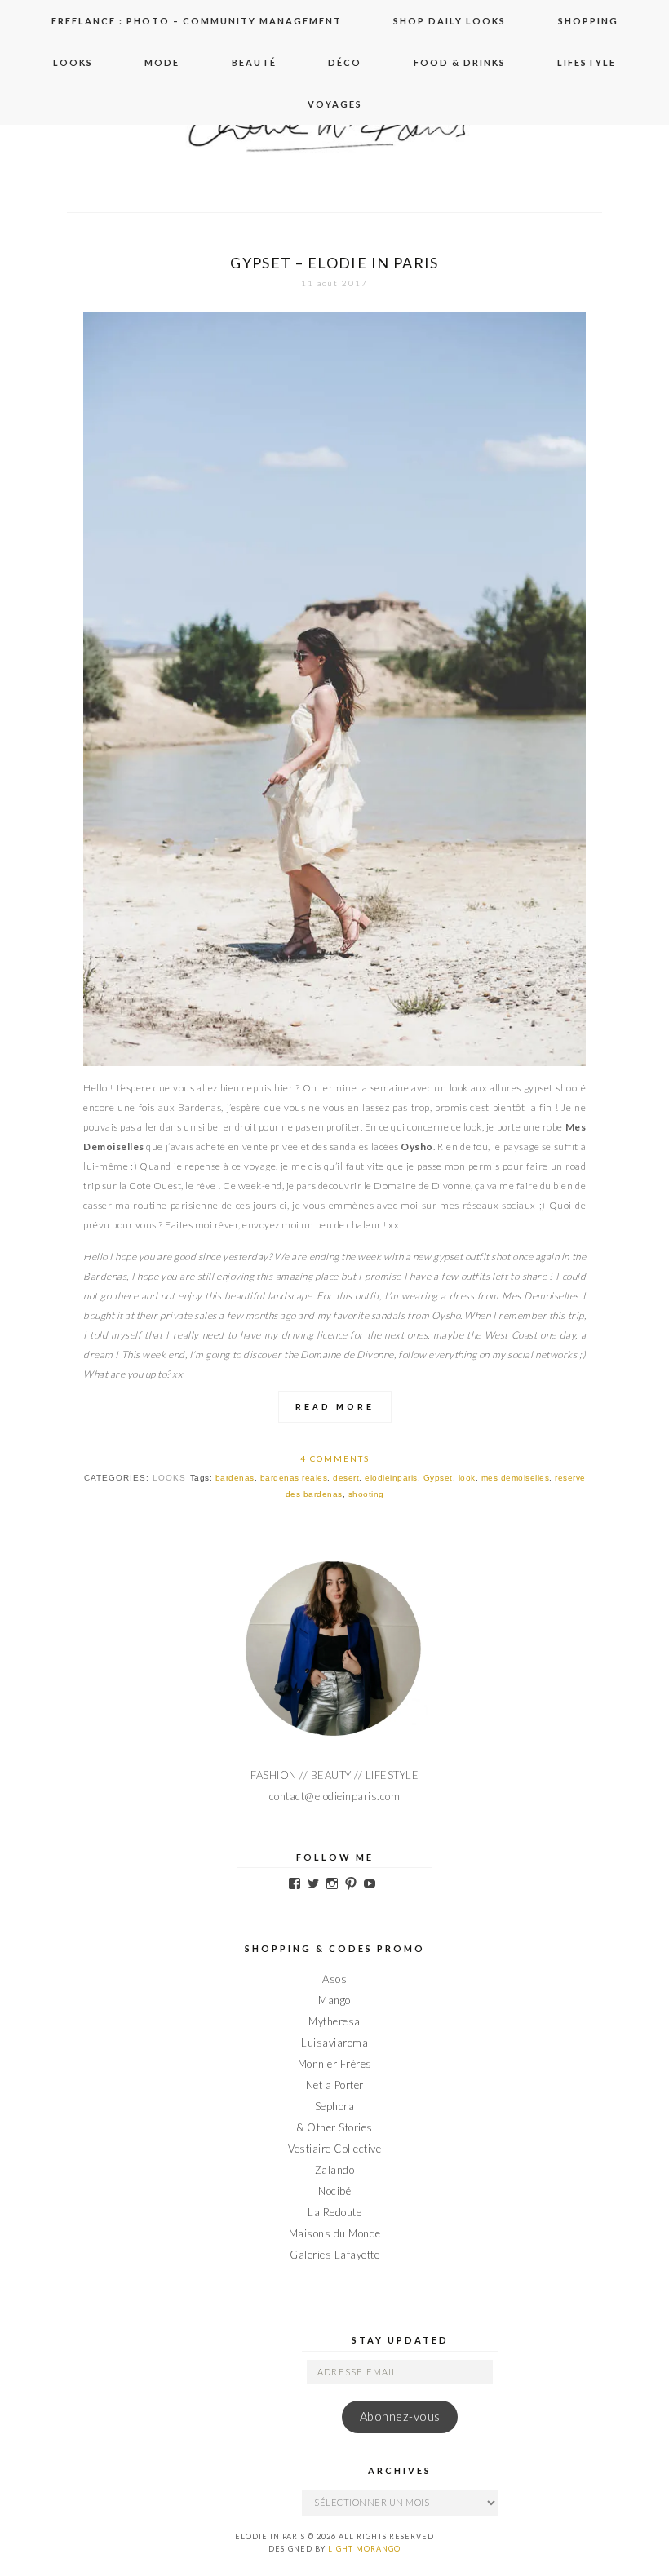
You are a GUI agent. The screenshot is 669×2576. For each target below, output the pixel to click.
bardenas (235, 1478)
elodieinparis (391, 1478)
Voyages (335, 104)
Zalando (335, 2170)
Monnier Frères (335, 2064)
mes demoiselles (516, 1478)
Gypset (438, 1478)
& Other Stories (334, 2127)
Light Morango (364, 2549)
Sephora (335, 2106)
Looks (73, 62)
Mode (162, 62)
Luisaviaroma (334, 2043)
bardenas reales (294, 1478)
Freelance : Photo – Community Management (197, 21)
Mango (334, 2000)
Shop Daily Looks (450, 21)
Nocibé (334, 2191)
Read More (335, 1407)
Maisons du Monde (335, 2233)
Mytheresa (334, 2021)
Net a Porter (335, 2085)
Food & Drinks (460, 62)
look (467, 1478)
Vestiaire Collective (334, 2149)
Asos (334, 1979)
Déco (345, 62)
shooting (366, 1494)
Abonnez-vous (400, 2417)
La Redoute (334, 2212)
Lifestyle (587, 62)
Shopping (588, 21)
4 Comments (335, 1458)
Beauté (254, 62)
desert (346, 1478)
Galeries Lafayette (334, 2255)
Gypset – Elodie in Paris (334, 263)
